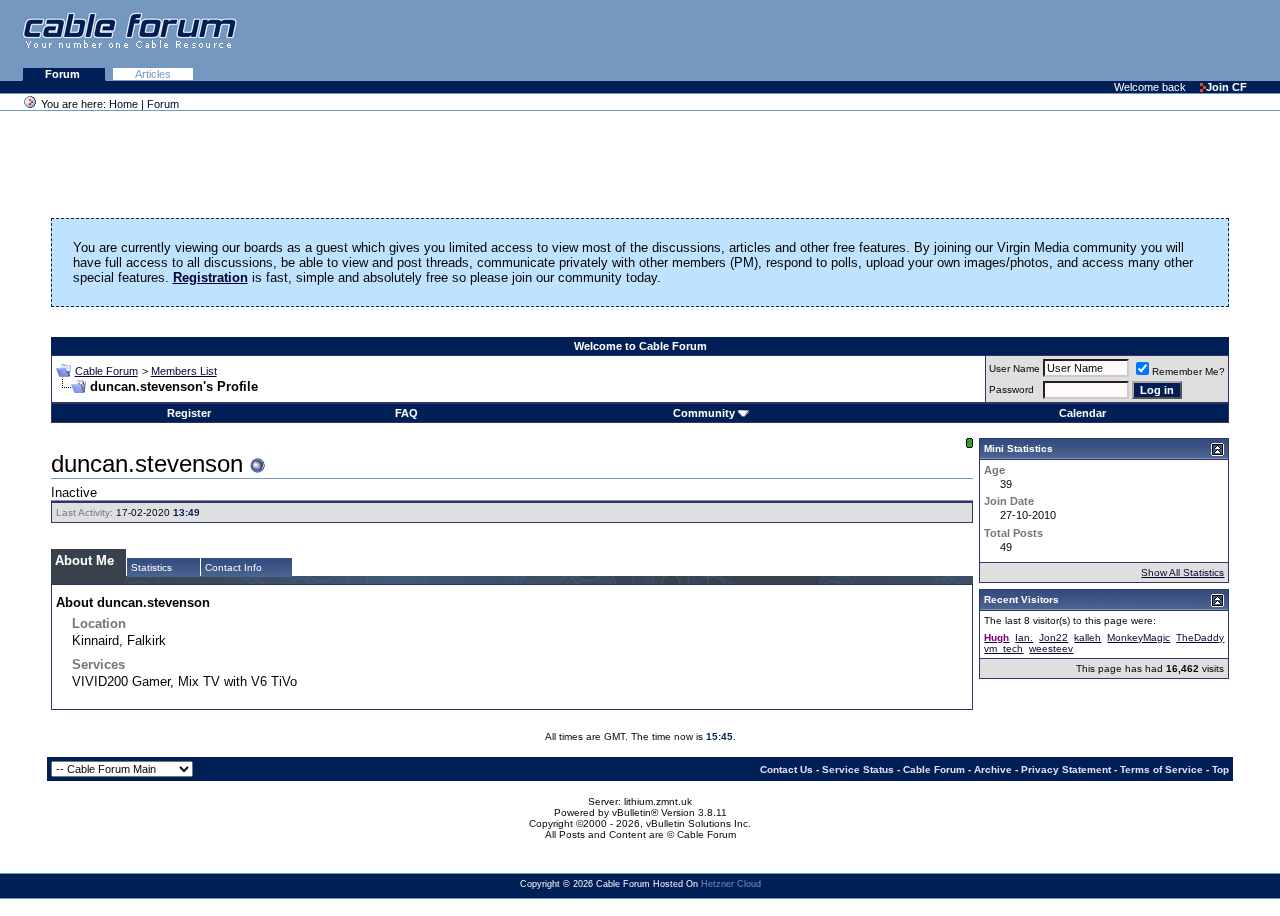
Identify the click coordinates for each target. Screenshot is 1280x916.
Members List (184, 371)
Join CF (1226, 87)
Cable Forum (106, 371)
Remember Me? (1188, 371)
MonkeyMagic (1138, 637)
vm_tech (1003, 648)
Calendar (1082, 413)
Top (1220, 769)
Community (704, 413)
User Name (1014, 368)
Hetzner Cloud (731, 884)
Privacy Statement (1066, 769)
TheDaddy (1200, 637)
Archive (993, 769)
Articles (153, 74)
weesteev (1051, 648)
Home (123, 104)
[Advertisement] (1036, 40)
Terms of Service (1161, 769)
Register (189, 413)
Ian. (1024, 637)
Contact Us (786, 769)
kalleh (1087, 637)
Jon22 (1053, 637)
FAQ (406, 413)
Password (1011, 389)
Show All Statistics (1182, 572)
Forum (64, 74)
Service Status (858, 769)
